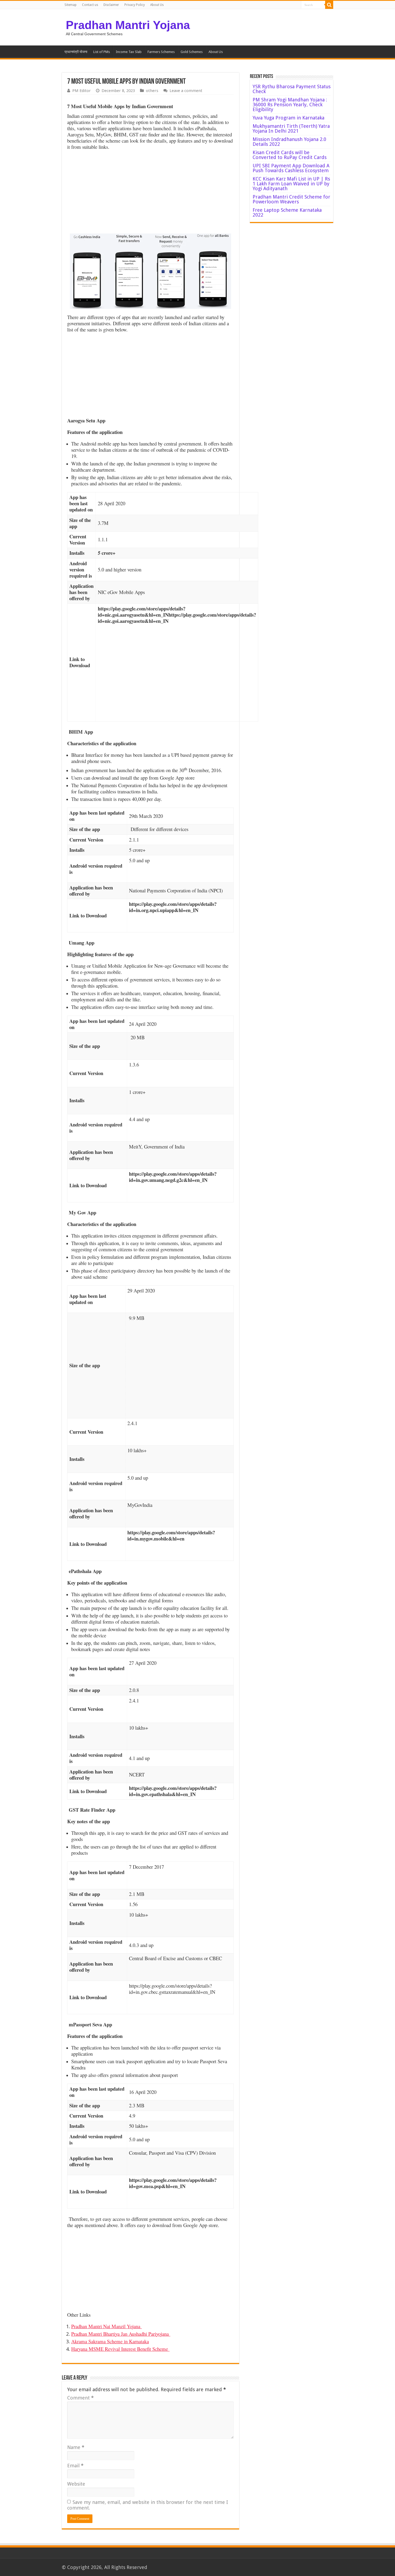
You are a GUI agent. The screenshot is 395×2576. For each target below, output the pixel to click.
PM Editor (82, 91)
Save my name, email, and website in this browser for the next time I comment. (148, 2505)
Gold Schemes (192, 52)
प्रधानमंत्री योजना (76, 52)
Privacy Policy (135, 5)
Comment (80, 2398)
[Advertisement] (150, 193)
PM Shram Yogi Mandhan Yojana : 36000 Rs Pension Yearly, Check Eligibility (290, 105)
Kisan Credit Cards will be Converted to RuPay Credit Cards (290, 155)
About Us (157, 5)
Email (75, 2466)
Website (76, 2484)
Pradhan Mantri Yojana (128, 25)
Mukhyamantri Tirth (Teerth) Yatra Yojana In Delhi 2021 (291, 128)
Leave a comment (186, 91)
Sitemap (71, 5)
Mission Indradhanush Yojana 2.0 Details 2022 (289, 142)
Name (76, 2447)
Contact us (90, 5)
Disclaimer (111, 5)
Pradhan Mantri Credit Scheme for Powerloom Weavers (291, 199)
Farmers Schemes (161, 52)
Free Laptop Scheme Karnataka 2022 (287, 212)
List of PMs (102, 52)
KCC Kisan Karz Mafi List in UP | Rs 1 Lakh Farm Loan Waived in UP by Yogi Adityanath (291, 184)
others (152, 91)
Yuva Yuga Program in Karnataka (288, 118)
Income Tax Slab (129, 52)
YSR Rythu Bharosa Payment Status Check (292, 89)
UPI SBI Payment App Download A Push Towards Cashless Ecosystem (291, 168)
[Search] (329, 5)
